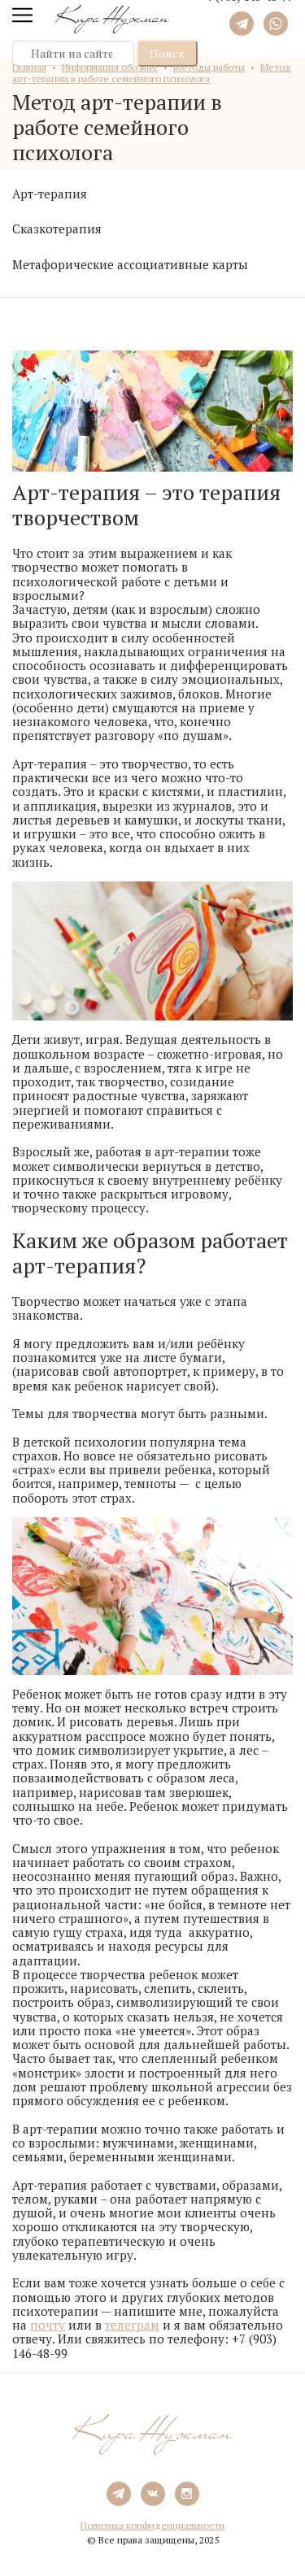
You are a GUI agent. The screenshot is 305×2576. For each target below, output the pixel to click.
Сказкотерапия (57, 228)
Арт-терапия (50, 194)
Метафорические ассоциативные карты (130, 264)
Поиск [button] (167, 53)
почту (48, 2325)
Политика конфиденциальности (152, 2525)
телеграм (132, 2325)
